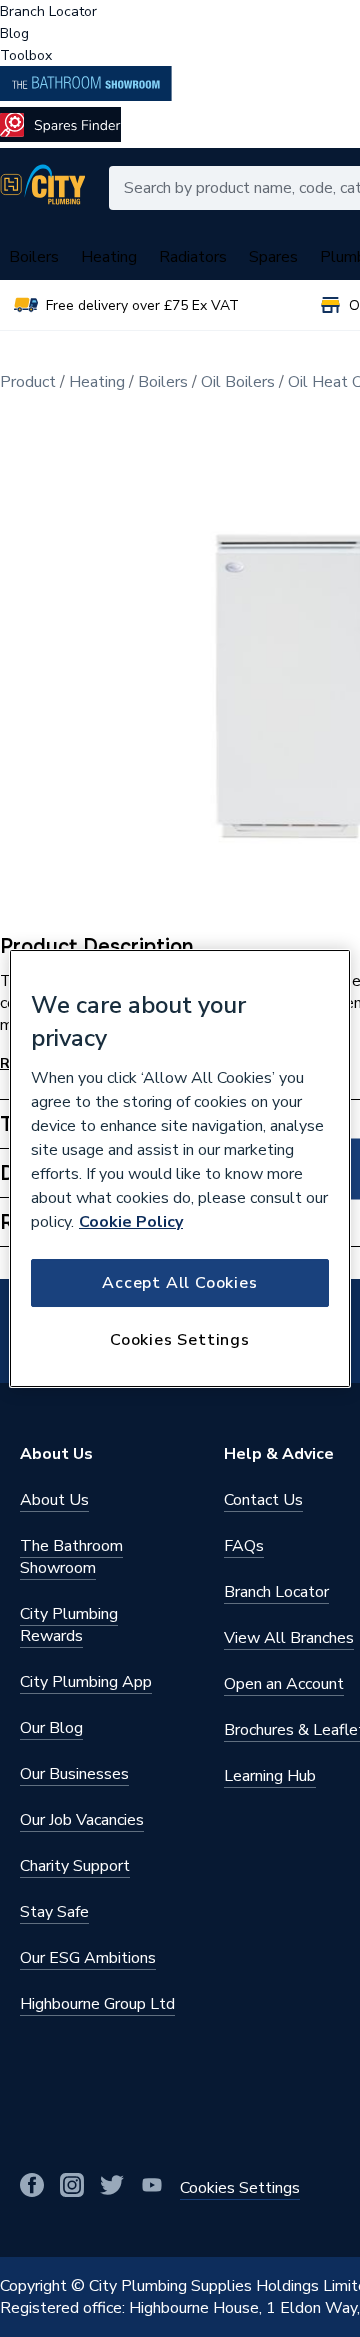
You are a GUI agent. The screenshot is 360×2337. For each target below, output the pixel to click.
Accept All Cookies (179, 1283)
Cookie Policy (131, 1222)
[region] (180, 1169)
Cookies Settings (180, 1340)
